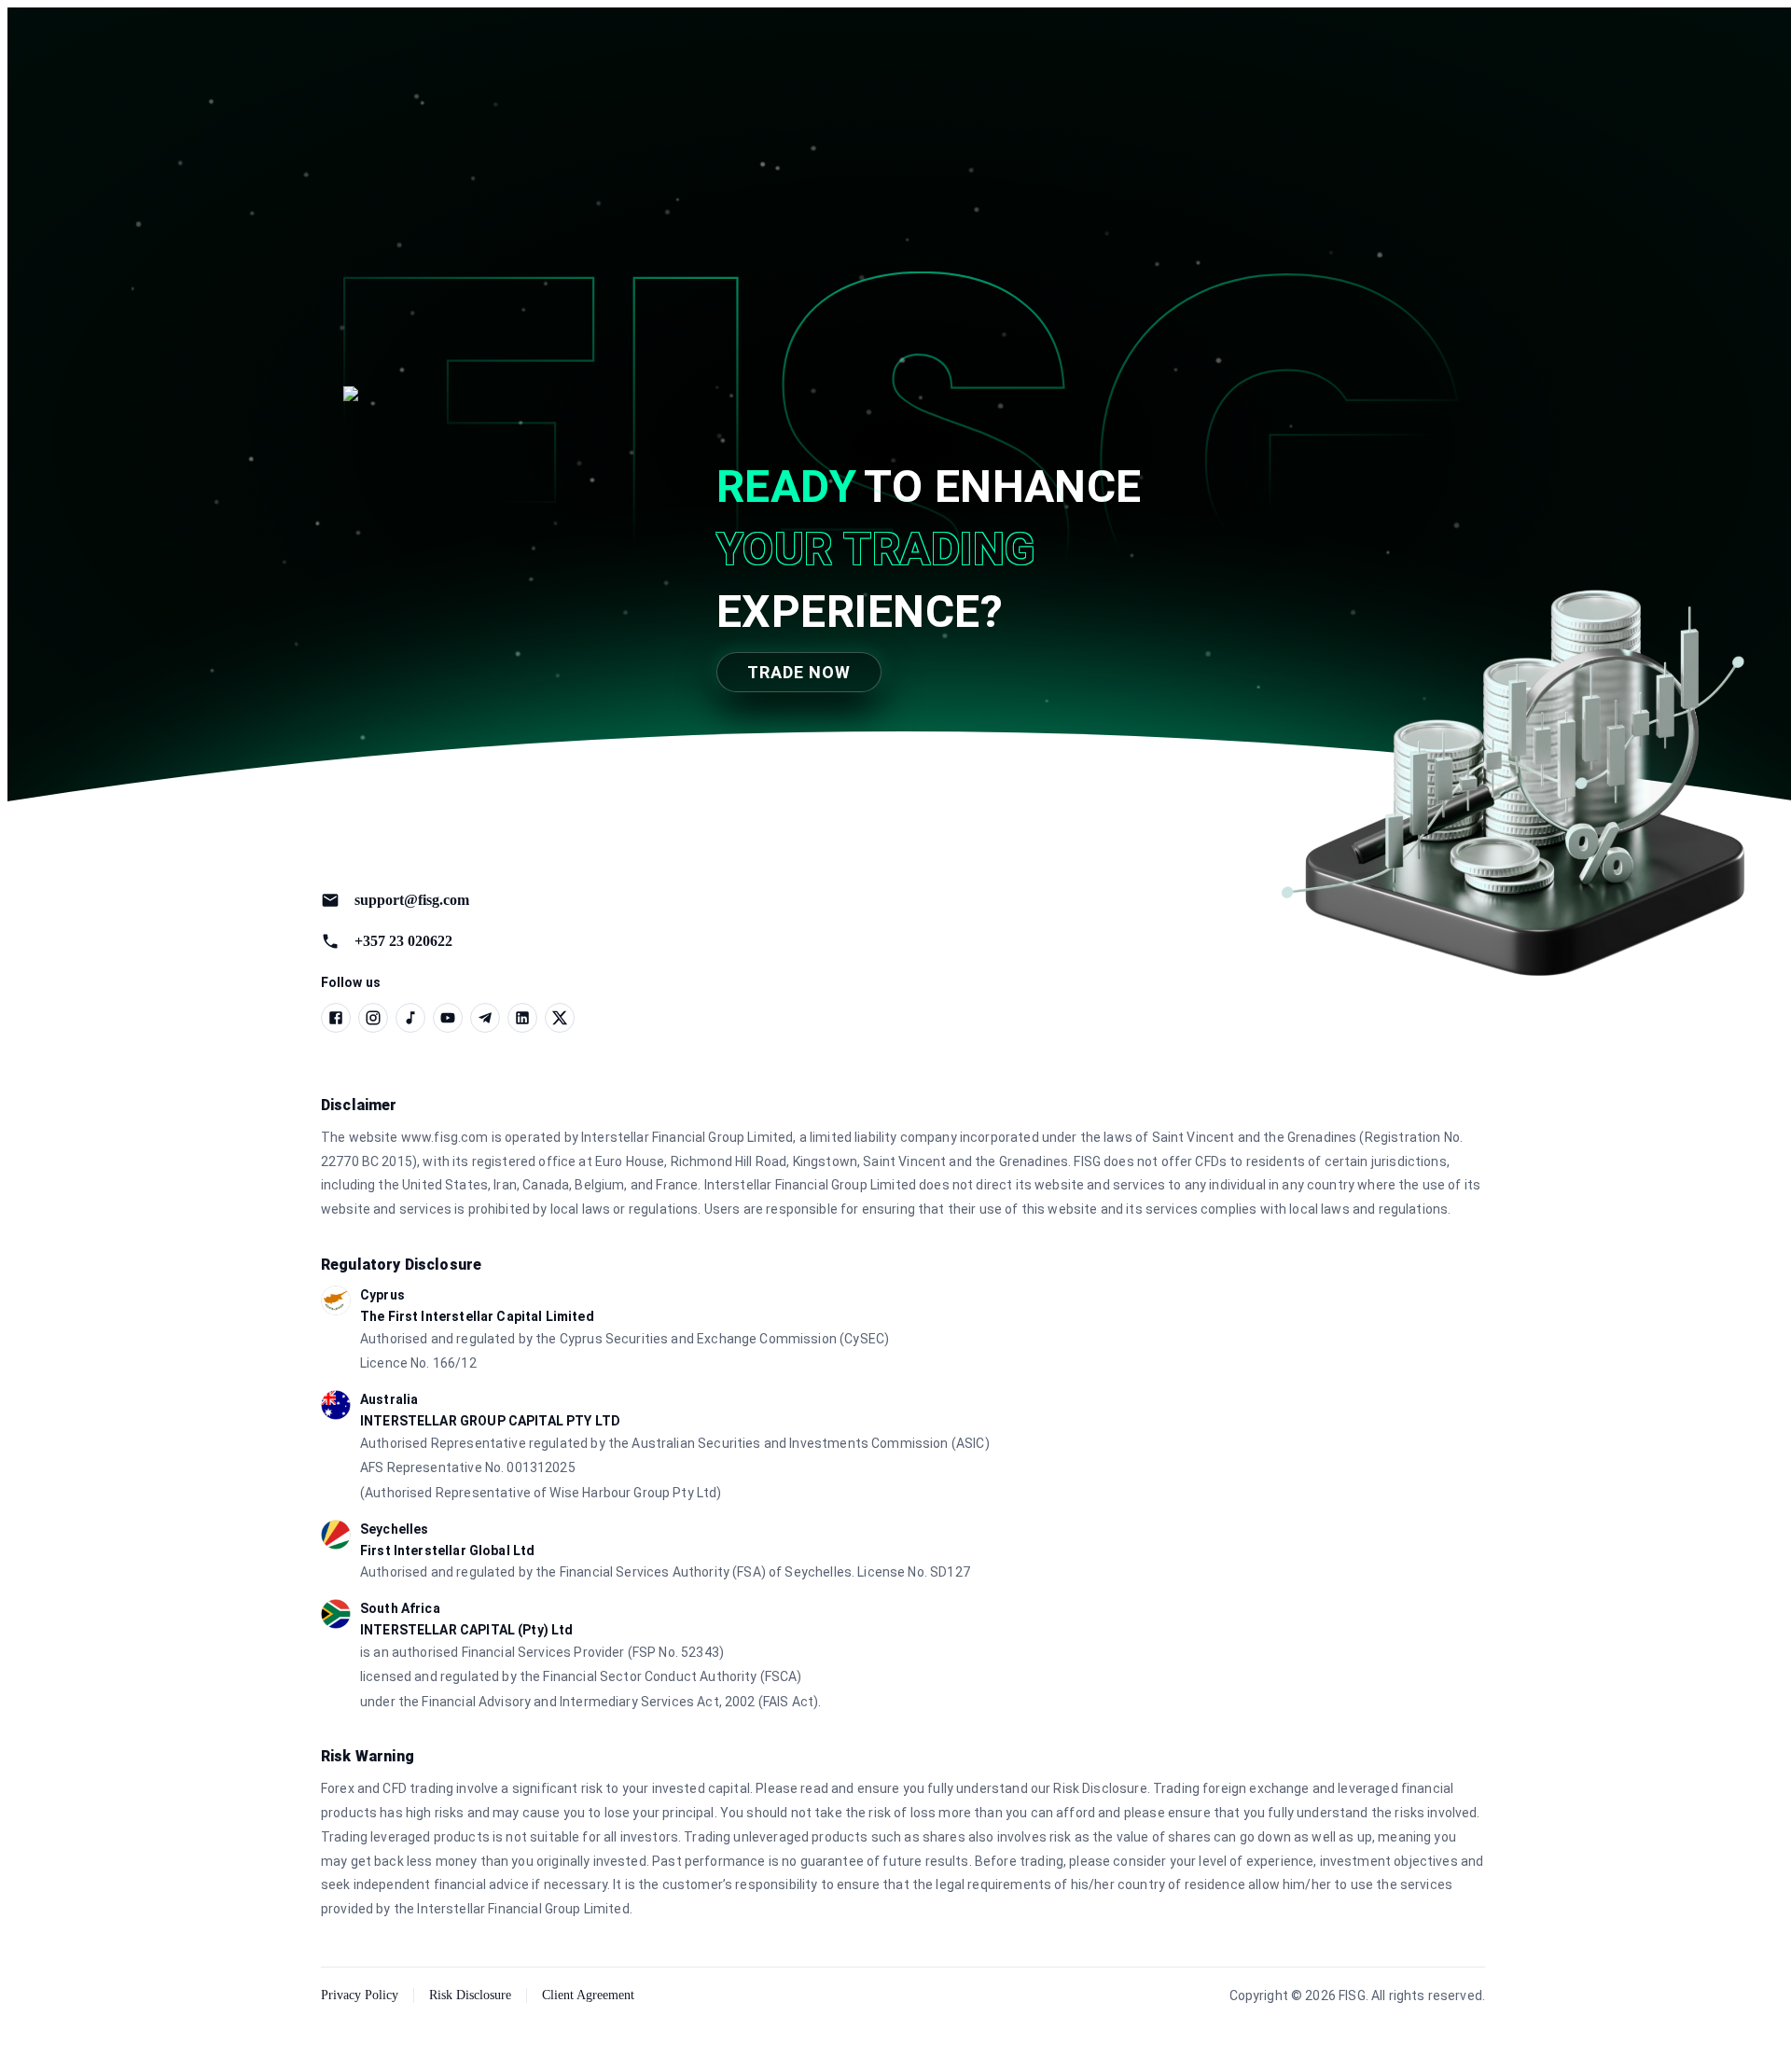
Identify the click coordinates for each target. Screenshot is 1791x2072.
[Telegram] (485, 1018)
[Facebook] (336, 1018)
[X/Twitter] (560, 1018)
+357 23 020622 (403, 941)
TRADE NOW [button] (799, 672)
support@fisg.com (412, 900)
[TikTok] (410, 1018)
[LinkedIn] (522, 1018)
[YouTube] (448, 1018)
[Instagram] (373, 1018)
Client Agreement (588, 1995)
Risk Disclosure (470, 1995)
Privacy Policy (360, 1995)
